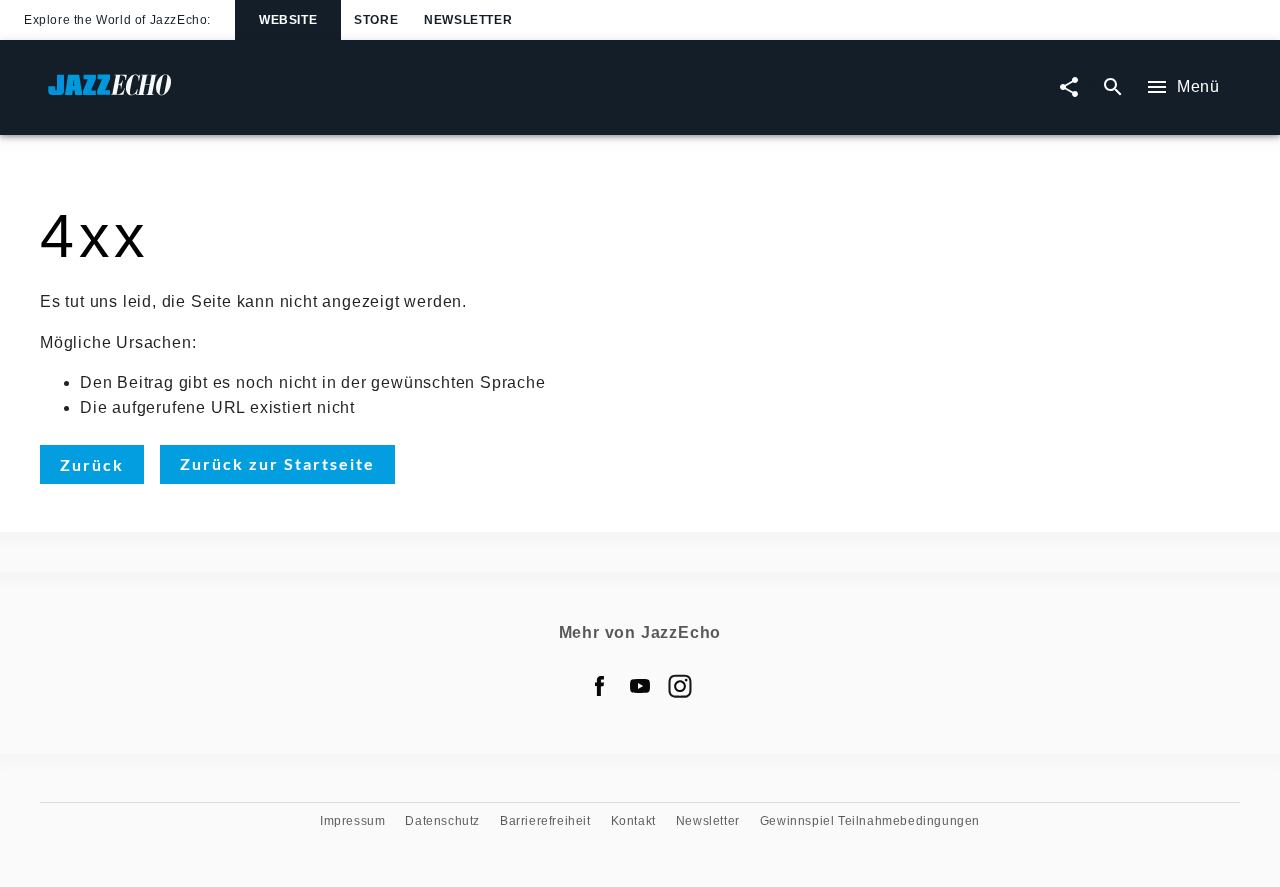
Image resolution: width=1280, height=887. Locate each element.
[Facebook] (600, 686)
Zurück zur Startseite (277, 463)
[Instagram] (680, 686)
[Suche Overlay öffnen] (1113, 87)
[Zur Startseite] (344, 94)
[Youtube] (640, 686)
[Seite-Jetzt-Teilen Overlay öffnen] (1069, 87)
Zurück (92, 464)
